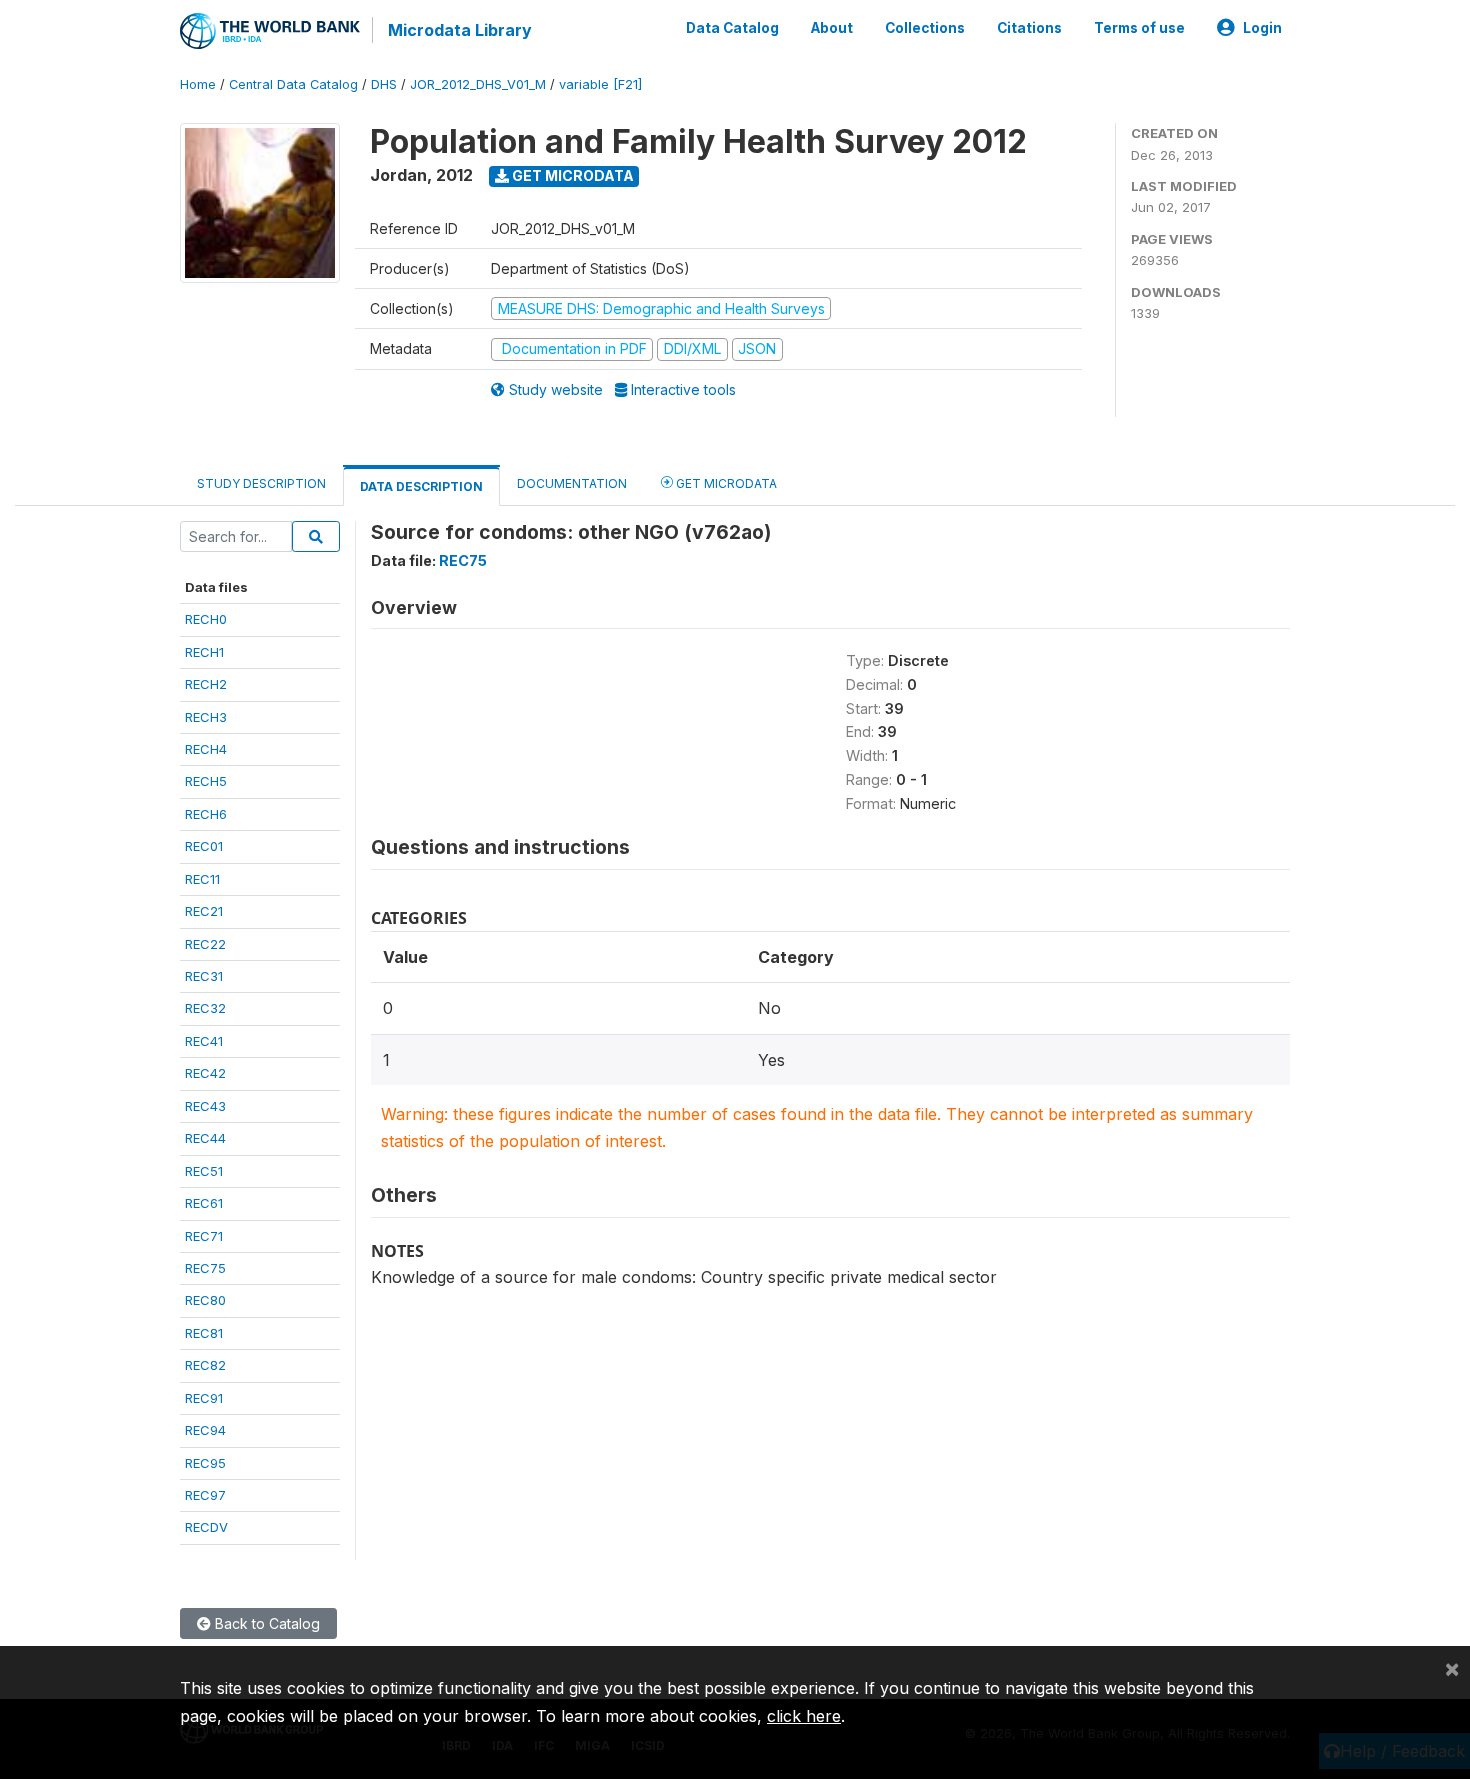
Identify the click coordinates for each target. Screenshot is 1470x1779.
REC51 (204, 1171)
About (832, 28)
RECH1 (204, 652)
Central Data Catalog (293, 84)
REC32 (205, 1008)
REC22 (205, 944)
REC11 (202, 879)
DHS (384, 84)
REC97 (205, 1495)
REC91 (204, 1398)
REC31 (204, 976)
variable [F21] (600, 84)
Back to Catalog (265, 1623)
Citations (1029, 28)
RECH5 (206, 781)
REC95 (205, 1463)
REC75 (205, 1268)
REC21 (204, 911)
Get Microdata (571, 175)
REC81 (204, 1333)
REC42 (205, 1073)
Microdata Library (460, 30)
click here (804, 1716)
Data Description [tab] (421, 486)
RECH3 (206, 717)
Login (1262, 28)
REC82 (205, 1365)
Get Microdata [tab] (725, 483)
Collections (925, 28)
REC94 (205, 1430)
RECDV (206, 1527)
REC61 (204, 1203)
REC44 (205, 1138)
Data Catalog (732, 28)
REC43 (205, 1106)
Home (198, 84)
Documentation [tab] (572, 483)
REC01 (204, 846)
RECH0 (206, 619)
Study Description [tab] (261, 483)
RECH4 (206, 749)
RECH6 (206, 814)
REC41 (204, 1041)
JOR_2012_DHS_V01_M (478, 84)
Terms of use (1139, 28)
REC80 (205, 1300)
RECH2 (206, 684)
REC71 (204, 1236)
